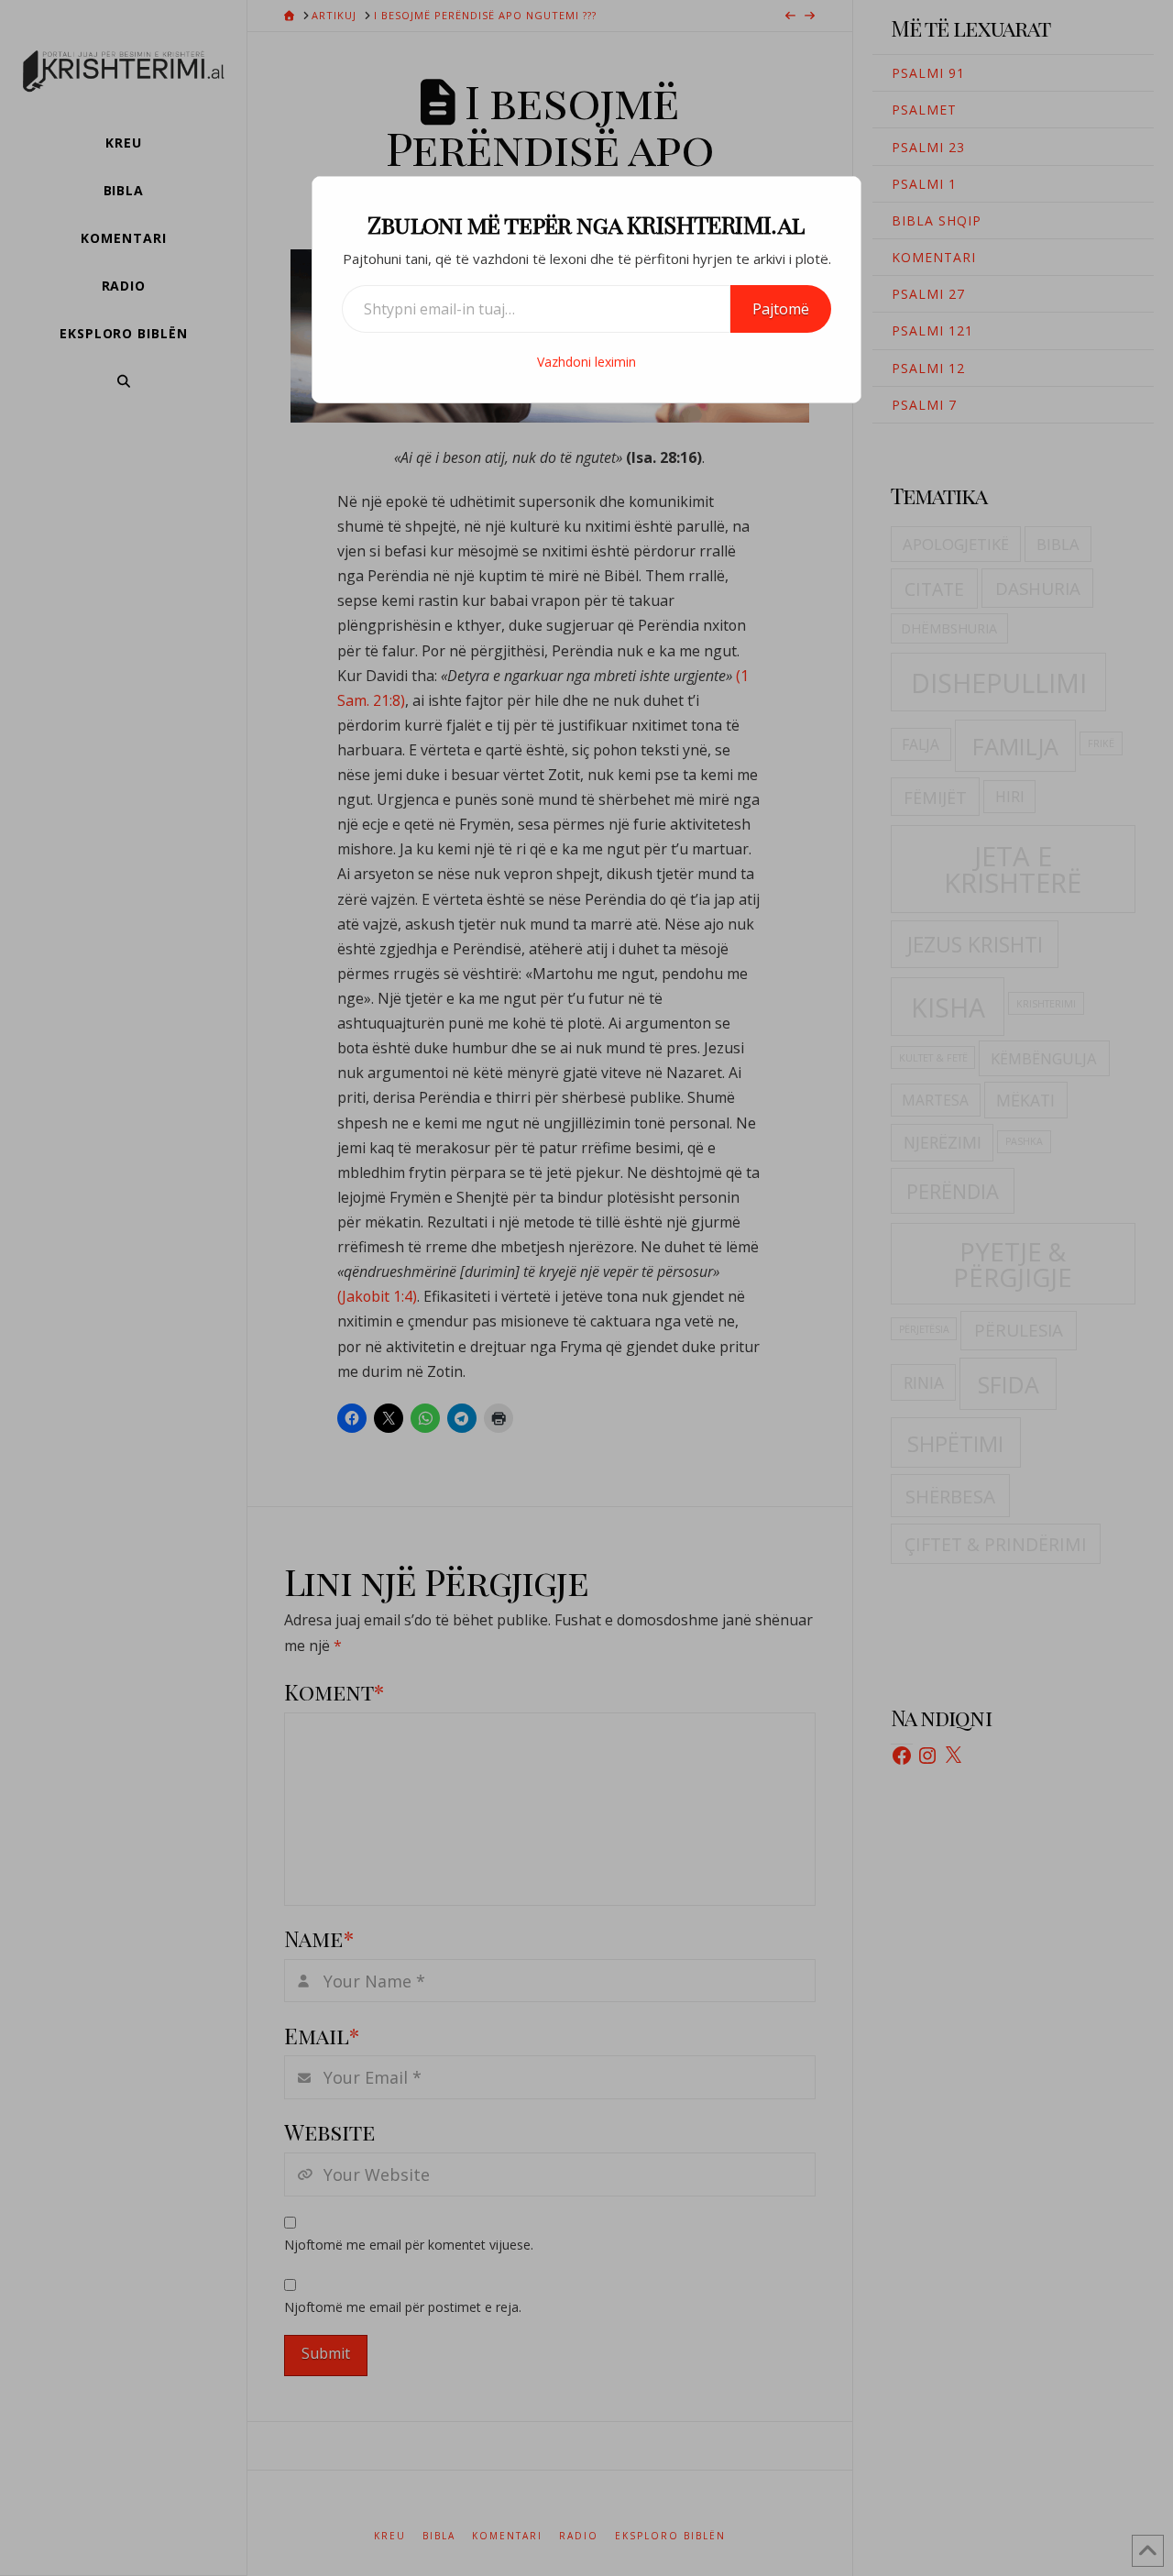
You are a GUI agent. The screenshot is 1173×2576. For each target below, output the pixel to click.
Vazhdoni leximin (586, 362)
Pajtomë (781, 309)
